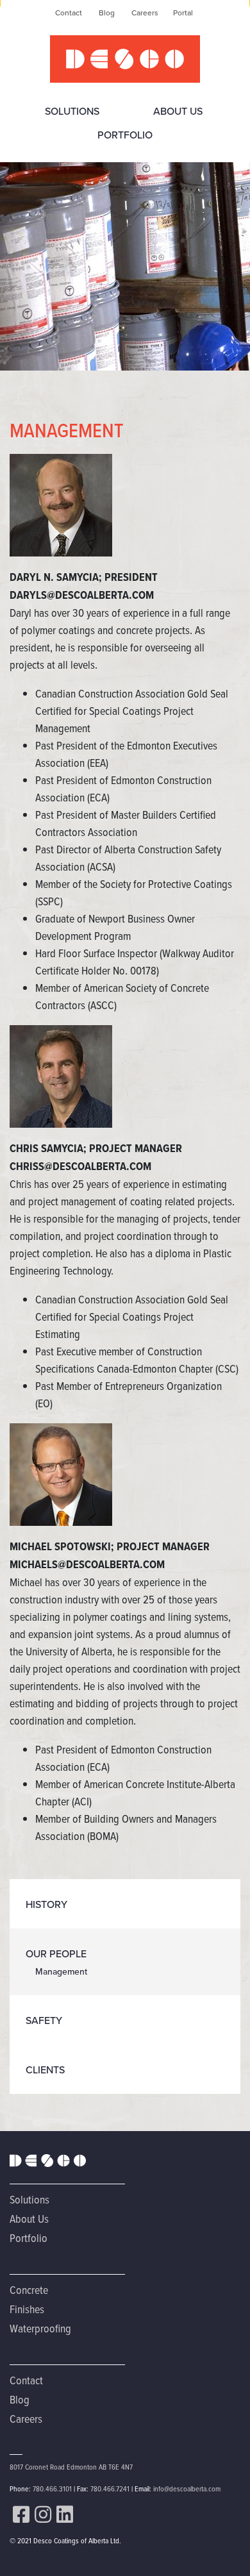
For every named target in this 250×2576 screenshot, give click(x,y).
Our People (56, 1954)
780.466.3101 (52, 2488)
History (46, 1904)
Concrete (29, 2290)
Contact (69, 13)
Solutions (72, 111)
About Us (178, 111)
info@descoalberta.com (187, 2488)
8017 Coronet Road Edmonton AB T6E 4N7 (71, 2467)
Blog (107, 13)
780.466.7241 (110, 2488)
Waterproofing (40, 2328)
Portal (183, 13)
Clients (45, 2070)
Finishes (27, 2309)
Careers (145, 13)
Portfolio (125, 135)
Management (61, 1972)
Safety (44, 2020)
